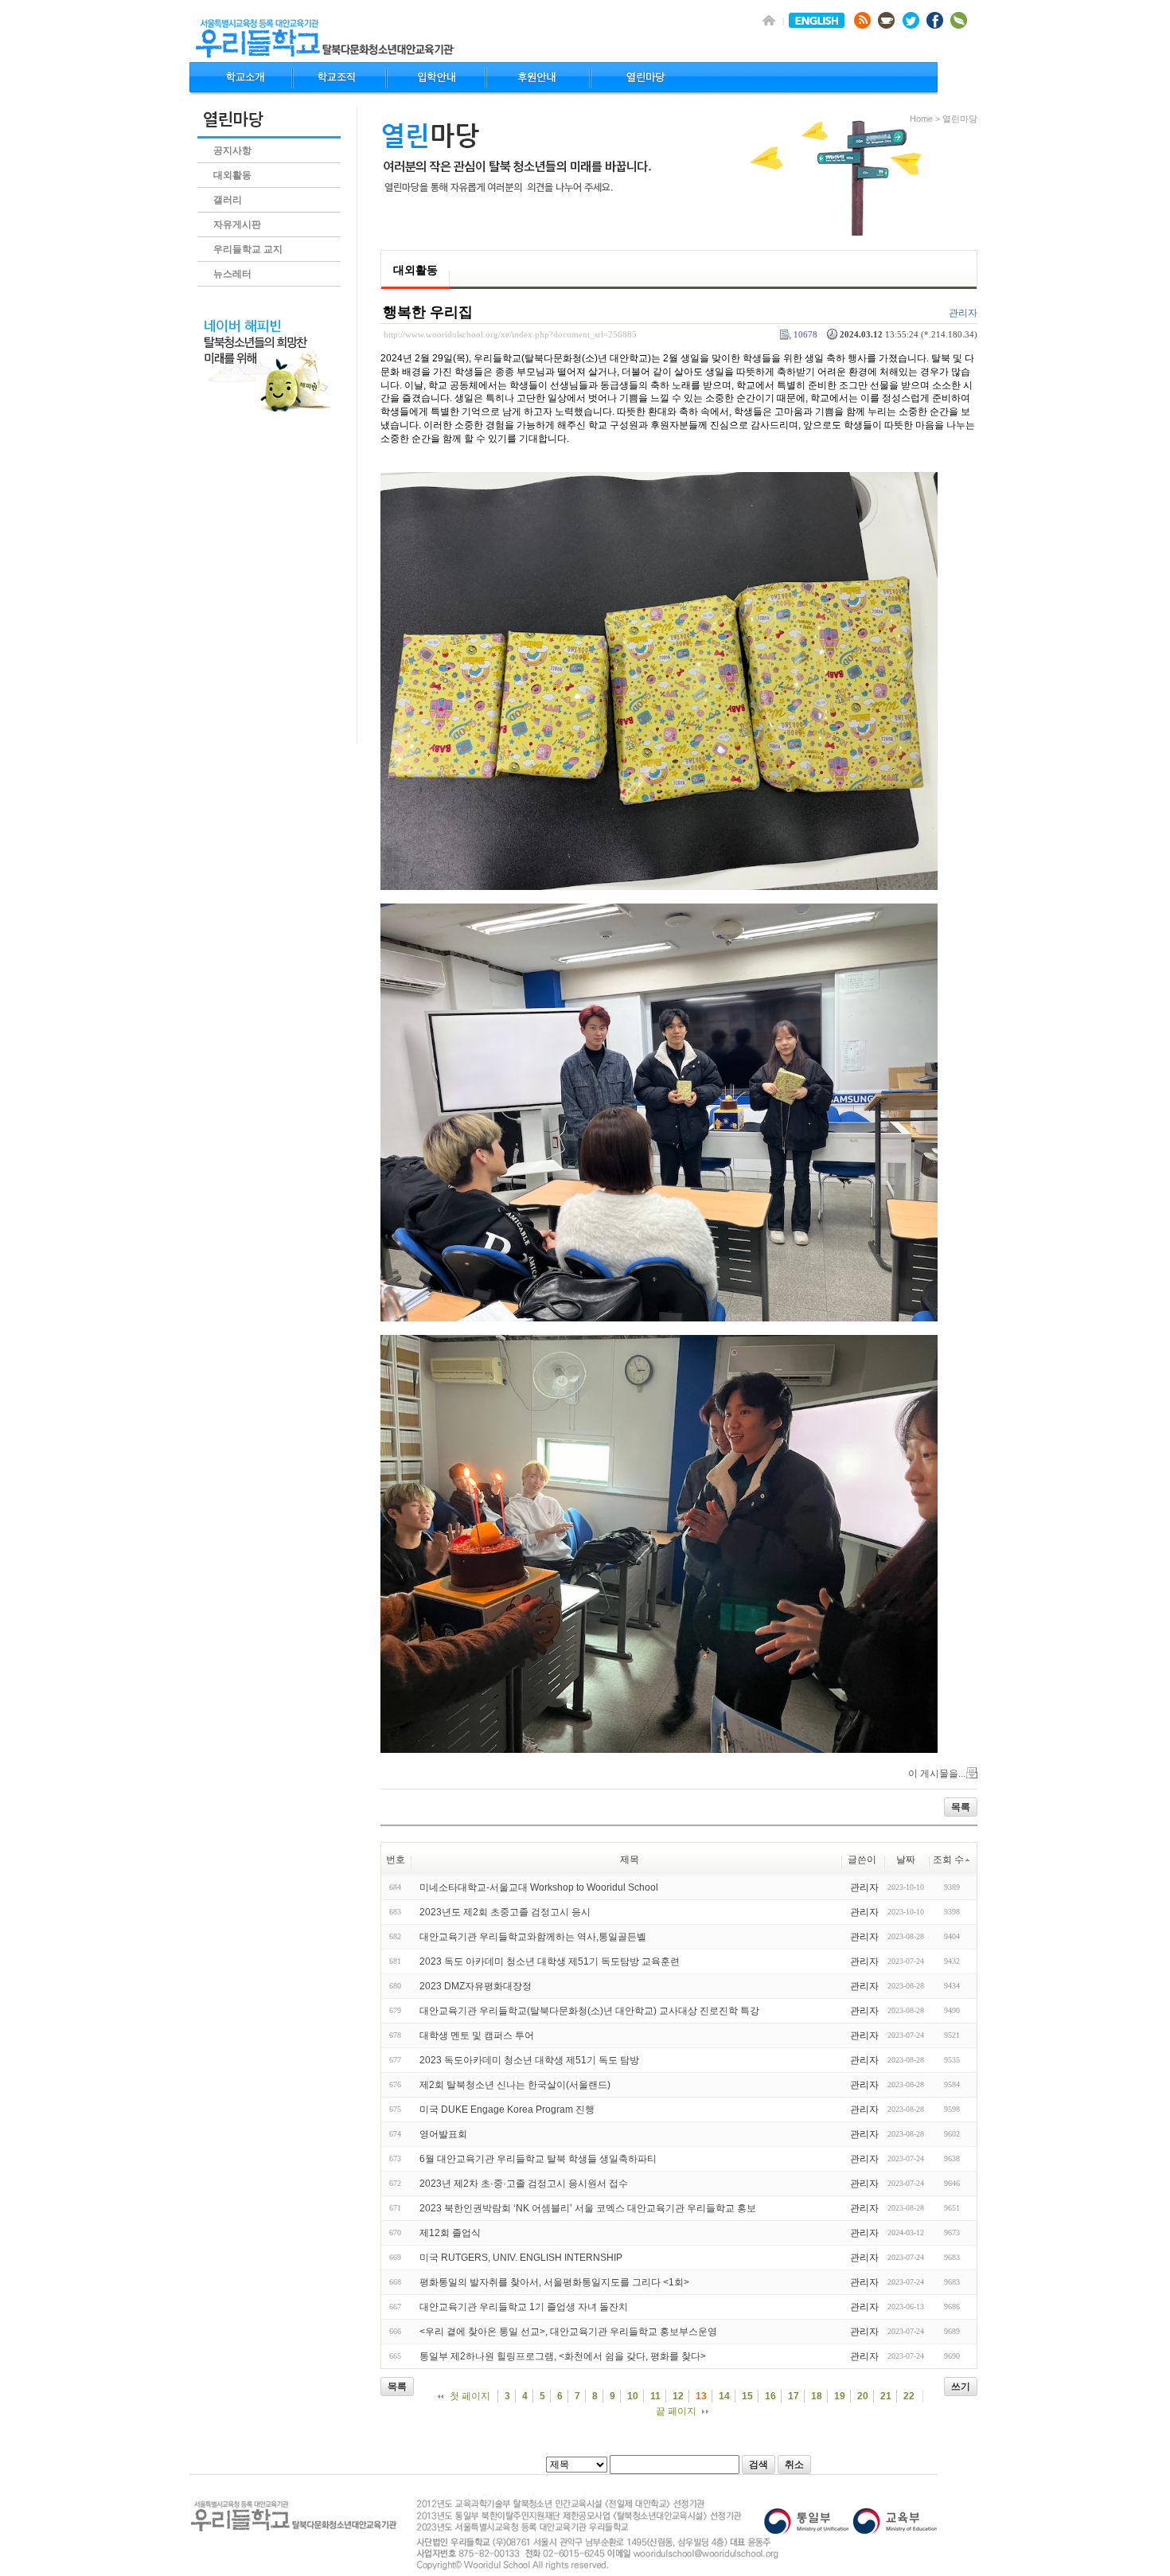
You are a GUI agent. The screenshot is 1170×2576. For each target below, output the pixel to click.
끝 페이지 (676, 2411)
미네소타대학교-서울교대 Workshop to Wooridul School (539, 1887)
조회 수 (948, 1860)
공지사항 (232, 150)
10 (633, 2396)
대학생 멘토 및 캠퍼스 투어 (477, 2035)
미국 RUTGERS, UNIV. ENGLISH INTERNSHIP (521, 2258)
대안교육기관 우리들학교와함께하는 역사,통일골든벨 (533, 1937)
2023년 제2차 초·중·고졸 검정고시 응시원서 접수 (524, 2184)
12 (678, 2396)
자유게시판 (237, 224)
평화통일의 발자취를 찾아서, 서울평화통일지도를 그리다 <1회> (554, 2282)
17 (794, 2396)
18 (817, 2396)
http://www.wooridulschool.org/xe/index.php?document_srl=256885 (510, 334)
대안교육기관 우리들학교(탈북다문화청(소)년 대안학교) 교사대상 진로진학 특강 (589, 2011)
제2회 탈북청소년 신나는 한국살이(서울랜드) (515, 2085)
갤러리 (228, 200)
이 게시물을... (937, 1774)
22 (909, 2396)
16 (770, 2396)
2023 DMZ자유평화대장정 (476, 1986)
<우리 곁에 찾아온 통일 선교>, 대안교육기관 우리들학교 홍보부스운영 (568, 2332)
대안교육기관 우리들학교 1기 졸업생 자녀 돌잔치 (524, 2307)
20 (863, 2396)
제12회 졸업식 (450, 2233)
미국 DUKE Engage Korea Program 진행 (507, 2110)
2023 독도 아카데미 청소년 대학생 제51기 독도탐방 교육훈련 (550, 1961)
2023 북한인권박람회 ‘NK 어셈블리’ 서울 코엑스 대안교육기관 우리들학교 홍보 (588, 2208)
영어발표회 (443, 2134)
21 (886, 2396)
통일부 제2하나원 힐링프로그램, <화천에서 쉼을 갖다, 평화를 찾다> (563, 2356)
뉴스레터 (232, 274)
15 (747, 2396)
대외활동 (232, 175)
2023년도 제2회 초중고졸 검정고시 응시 (505, 1912)
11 (655, 2396)
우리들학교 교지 (248, 249)
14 (724, 2396)
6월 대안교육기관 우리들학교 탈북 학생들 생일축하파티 (538, 2159)
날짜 (906, 1860)
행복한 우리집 (428, 312)
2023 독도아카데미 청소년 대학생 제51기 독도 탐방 (529, 2060)
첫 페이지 (470, 2396)
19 (840, 2396)
